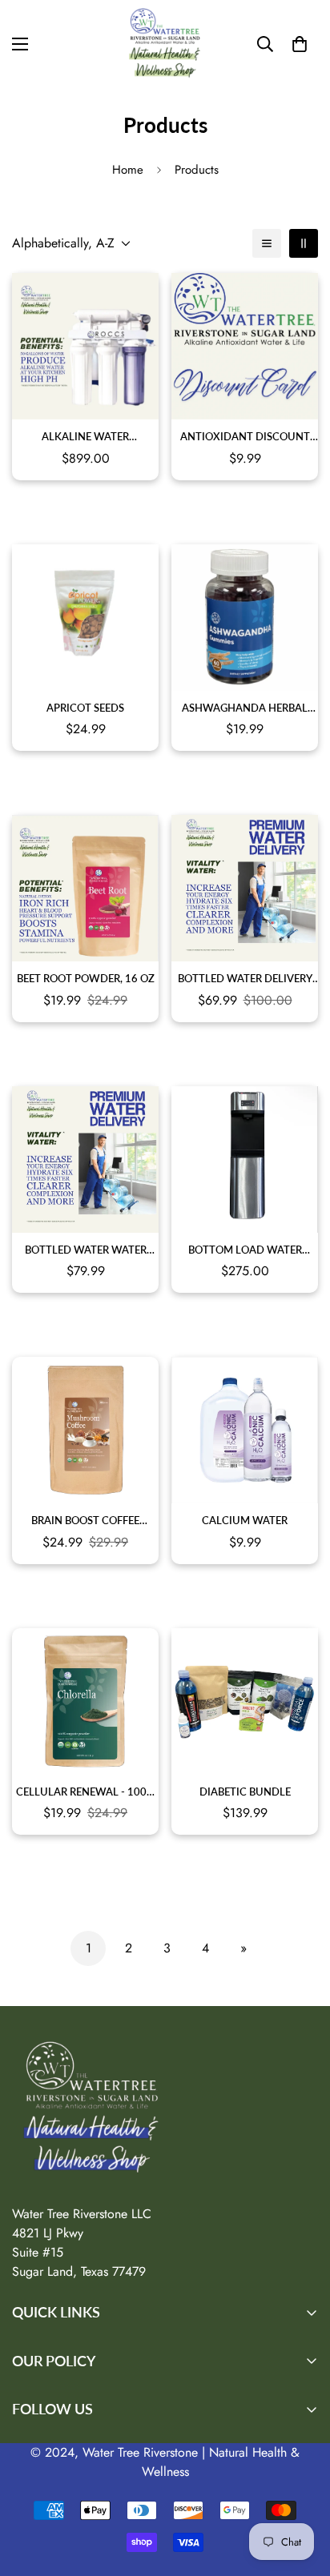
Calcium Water (245, 1520)
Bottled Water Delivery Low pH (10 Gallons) (245, 979)
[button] (300, 44)
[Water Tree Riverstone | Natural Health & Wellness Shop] (165, 44)
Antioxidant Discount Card (245, 437)
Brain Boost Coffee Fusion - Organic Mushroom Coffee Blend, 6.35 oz (85, 1521)
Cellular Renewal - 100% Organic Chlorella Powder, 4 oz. (86, 1793)
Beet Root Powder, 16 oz (86, 978)
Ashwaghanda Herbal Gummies (245, 709)
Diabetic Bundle (245, 1792)
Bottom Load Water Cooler (245, 1251)
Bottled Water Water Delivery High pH (86, 1251)
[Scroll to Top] (301, 2491)
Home (128, 170)
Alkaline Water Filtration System (85, 437)
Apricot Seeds (85, 708)
